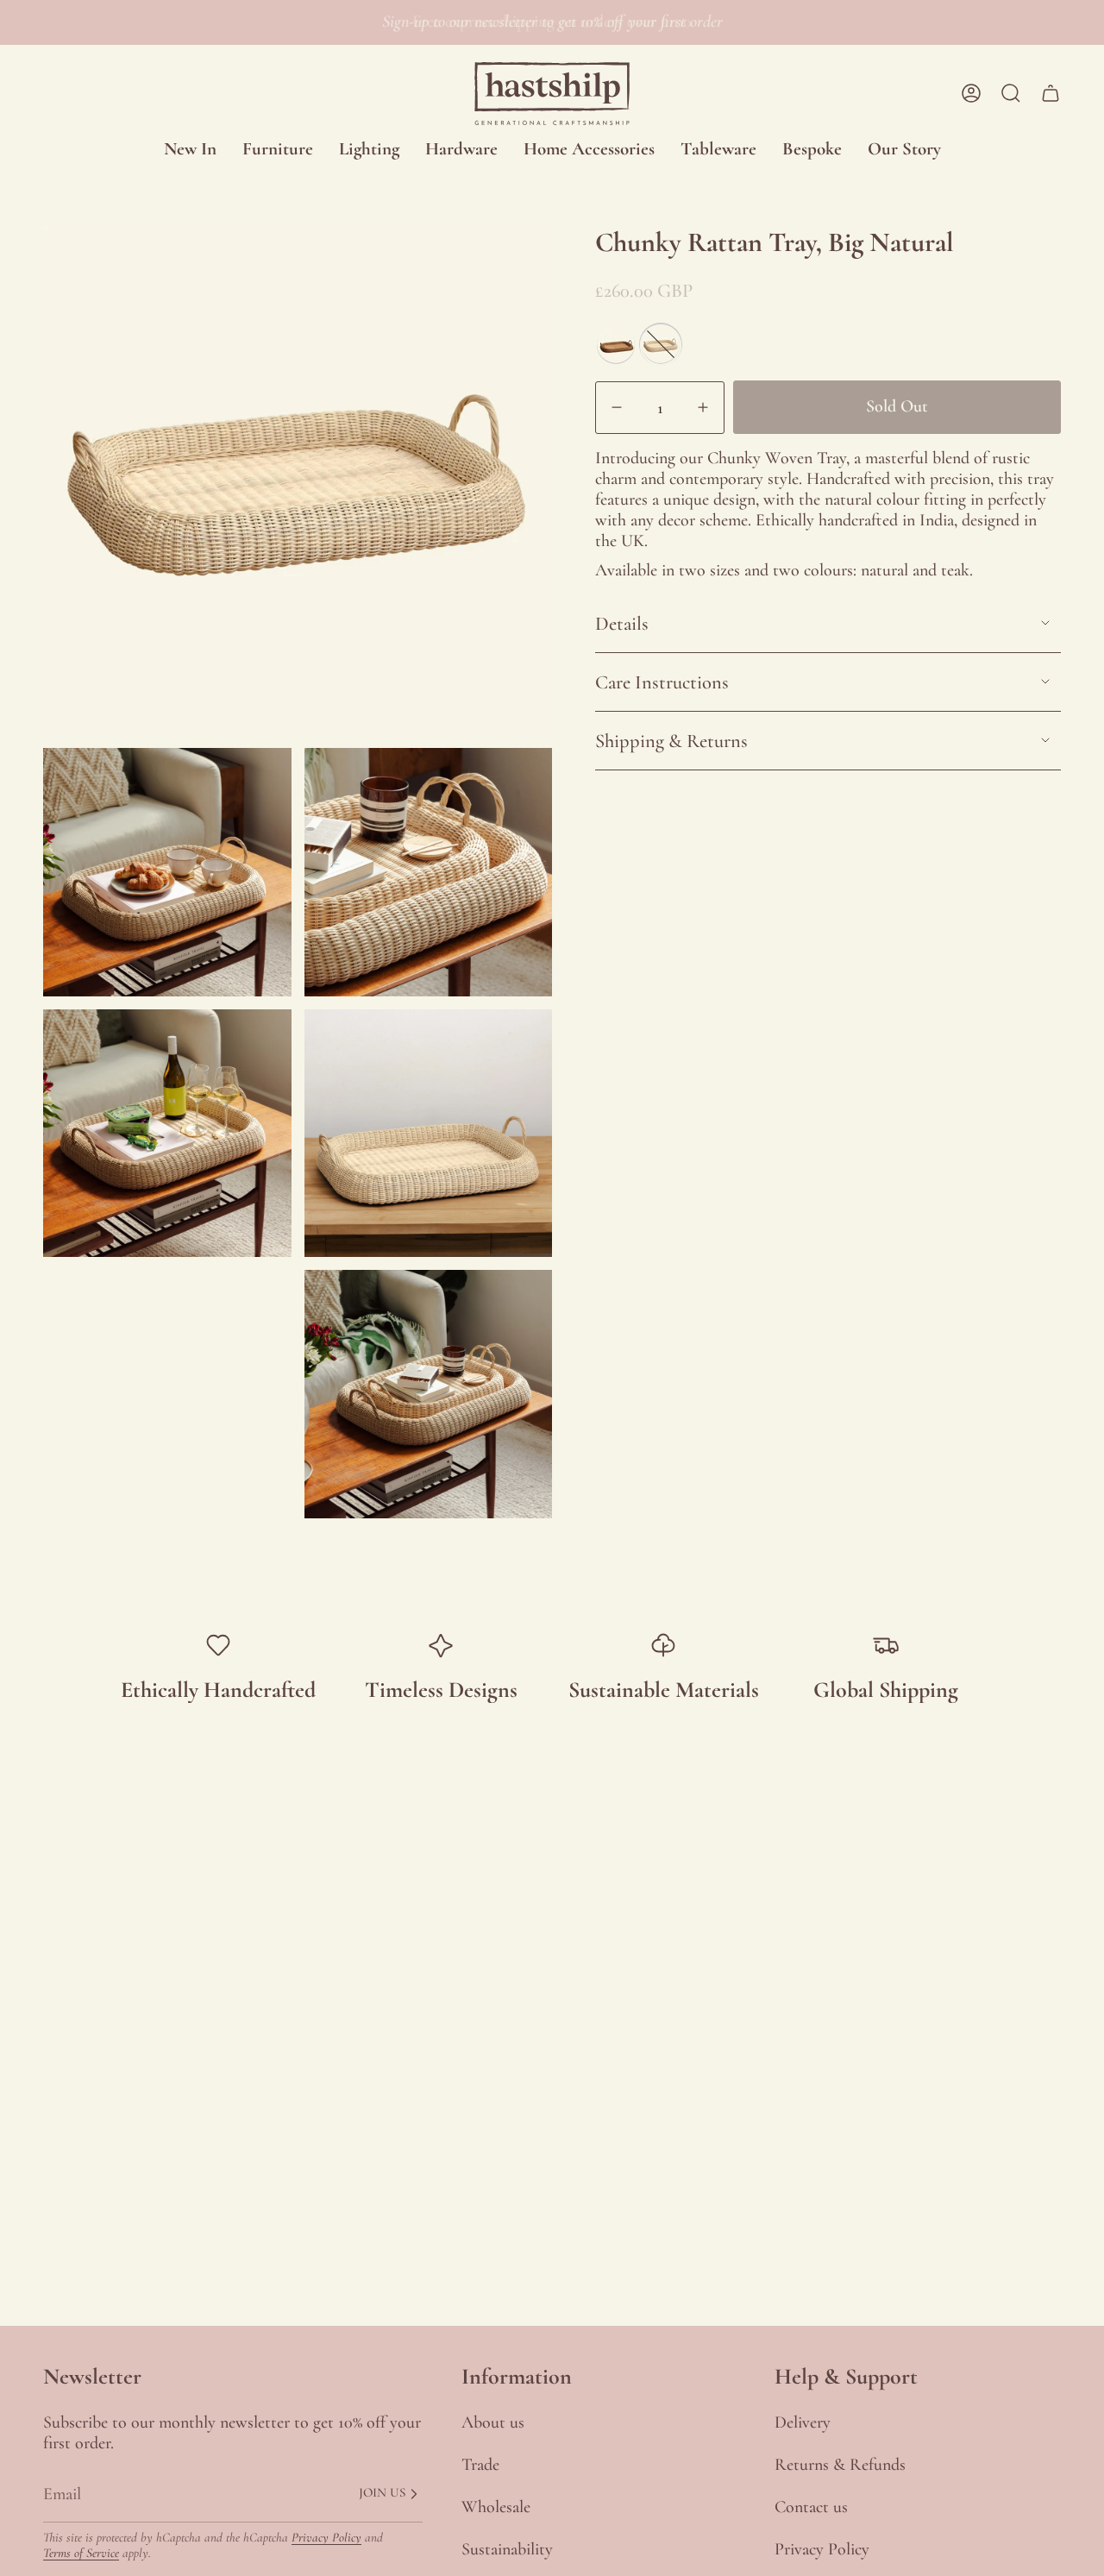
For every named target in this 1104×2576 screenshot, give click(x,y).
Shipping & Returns (671, 741)
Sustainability (507, 2549)
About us (493, 2422)
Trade (480, 2465)
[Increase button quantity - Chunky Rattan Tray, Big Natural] (699, 407)
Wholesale (496, 2507)
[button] (278, 150)
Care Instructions (662, 682)
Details (622, 623)
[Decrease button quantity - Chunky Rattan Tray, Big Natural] (621, 407)
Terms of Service (81, 2553)
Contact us (811, 2507)
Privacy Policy (326, 2537)
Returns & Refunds (840, 2465)
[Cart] (1051, 93)
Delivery (803, 2422)
